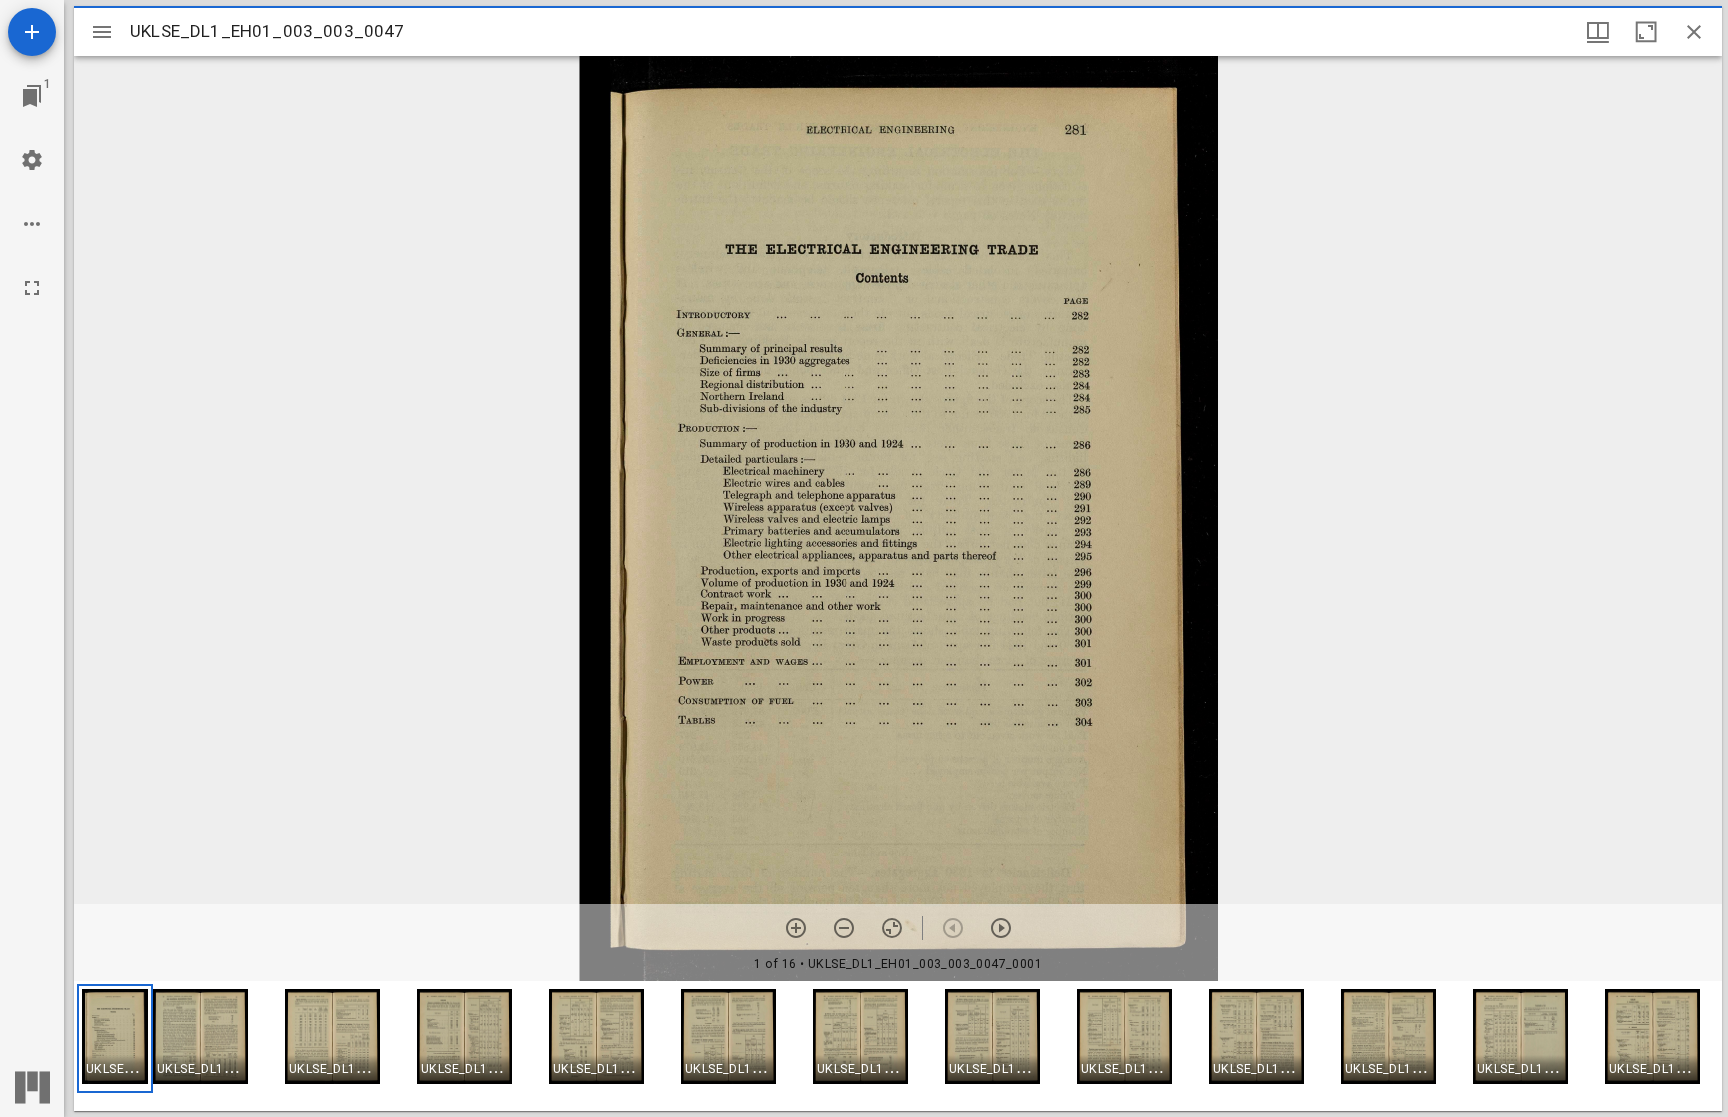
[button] (115, 1038)
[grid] (898, 1046)
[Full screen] (32, 288)
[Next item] (1001, 928)
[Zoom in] (796, 928)
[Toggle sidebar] (102, 32)
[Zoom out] (844, 928)
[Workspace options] (32, 224)
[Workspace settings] (32, 160)
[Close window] (1694, 32)
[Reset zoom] (892, 928)
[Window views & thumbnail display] (1598, 32)
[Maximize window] (1646, 32)
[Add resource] (32, 32)
